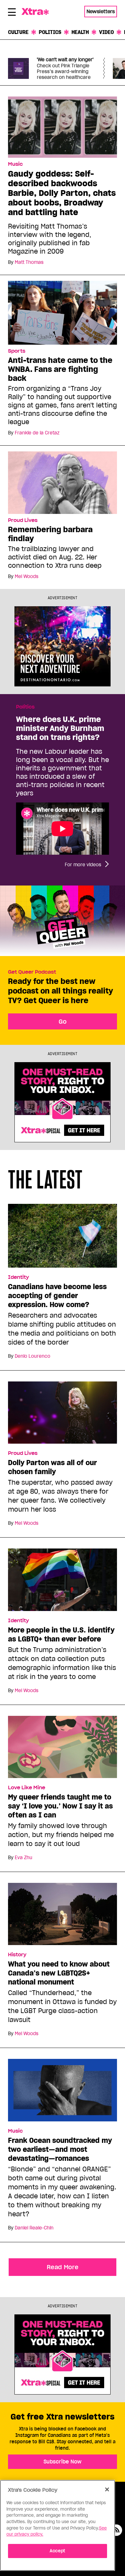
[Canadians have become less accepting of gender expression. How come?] (63, 1238)
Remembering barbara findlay (50, 534)
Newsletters (101, 11)
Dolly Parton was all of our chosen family (52, 1467)
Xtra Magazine (38, 12)
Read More (63, 2267)
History (17, 1955)
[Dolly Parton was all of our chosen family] (63, 1415)
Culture (18, 32)
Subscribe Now (63, 2462)
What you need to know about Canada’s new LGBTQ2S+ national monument (59, 1973)
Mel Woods (27, 576)
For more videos (83, 865)
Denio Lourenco (33, 1356)
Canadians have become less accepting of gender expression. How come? (57, 1296)
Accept (58, 2551)
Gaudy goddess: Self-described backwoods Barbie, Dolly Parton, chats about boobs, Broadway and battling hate (62, 193)
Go (63, 1021)
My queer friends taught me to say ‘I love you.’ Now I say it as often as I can (60, 1806)
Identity (18, 1277)
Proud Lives (23, 520)
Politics (50, 32)
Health (80, 32)
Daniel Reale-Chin (34, 2228)
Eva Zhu (24, 1858)
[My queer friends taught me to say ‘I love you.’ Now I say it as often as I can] (63, 1749)
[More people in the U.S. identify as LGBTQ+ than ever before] (63, 1582)
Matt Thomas (29, 262)
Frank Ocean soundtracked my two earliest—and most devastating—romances (60, 2149)
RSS (116, 2530)
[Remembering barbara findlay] (63, 482)
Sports (17, 351)
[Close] (107, 2489)
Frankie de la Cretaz (37, 433)
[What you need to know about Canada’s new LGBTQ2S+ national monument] (63, 1917)
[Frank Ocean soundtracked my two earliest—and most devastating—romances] (63, 2093)
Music (15, 164)
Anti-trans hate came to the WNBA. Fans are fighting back (60, 369)
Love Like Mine (27, 1788)
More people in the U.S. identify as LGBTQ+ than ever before (61, 1634)
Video (106, 32)
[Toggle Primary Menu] (12, 13)
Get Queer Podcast (32, 972)
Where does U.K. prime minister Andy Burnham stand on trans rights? (60, 728)
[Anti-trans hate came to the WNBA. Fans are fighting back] (63, 312)
